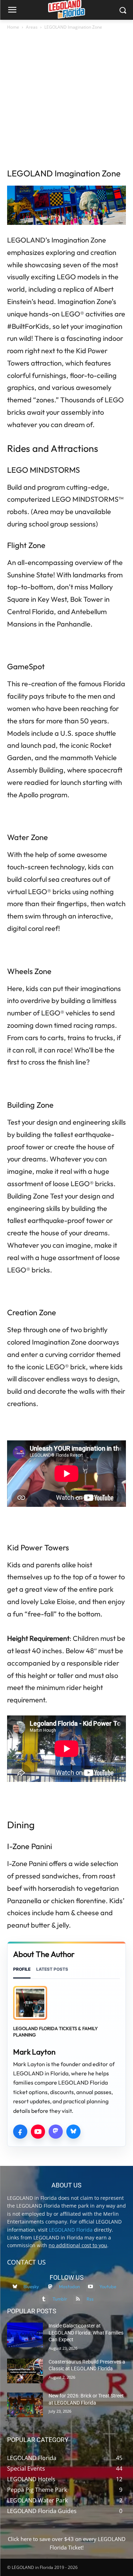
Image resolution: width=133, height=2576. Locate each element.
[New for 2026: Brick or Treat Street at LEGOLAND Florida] (25, 2405)
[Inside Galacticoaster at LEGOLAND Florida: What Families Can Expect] (25, 2335)
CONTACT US (26, 2262)
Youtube (108, 2286)
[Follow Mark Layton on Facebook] (20, 2132)
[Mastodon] (50, 2287)
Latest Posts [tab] (52, 1969)
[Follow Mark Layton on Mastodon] (56, 2132)
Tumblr (60, 2299)
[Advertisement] (66, 101)
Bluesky (31, 2286)
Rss (90, 2299)
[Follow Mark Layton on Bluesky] (73, 2132)
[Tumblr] (44, 2299)
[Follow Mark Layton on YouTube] (38, 2132)
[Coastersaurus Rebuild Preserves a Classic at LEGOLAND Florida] (25, 2371)
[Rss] (78, 2299)
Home (13, 27)
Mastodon (69, 2286)
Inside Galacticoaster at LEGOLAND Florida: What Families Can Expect (86, 2333)
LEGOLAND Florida (71, 2230)
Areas (32, 27)
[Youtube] (91, 2287)
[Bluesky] (15, 2287)
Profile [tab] (22, 1969)
